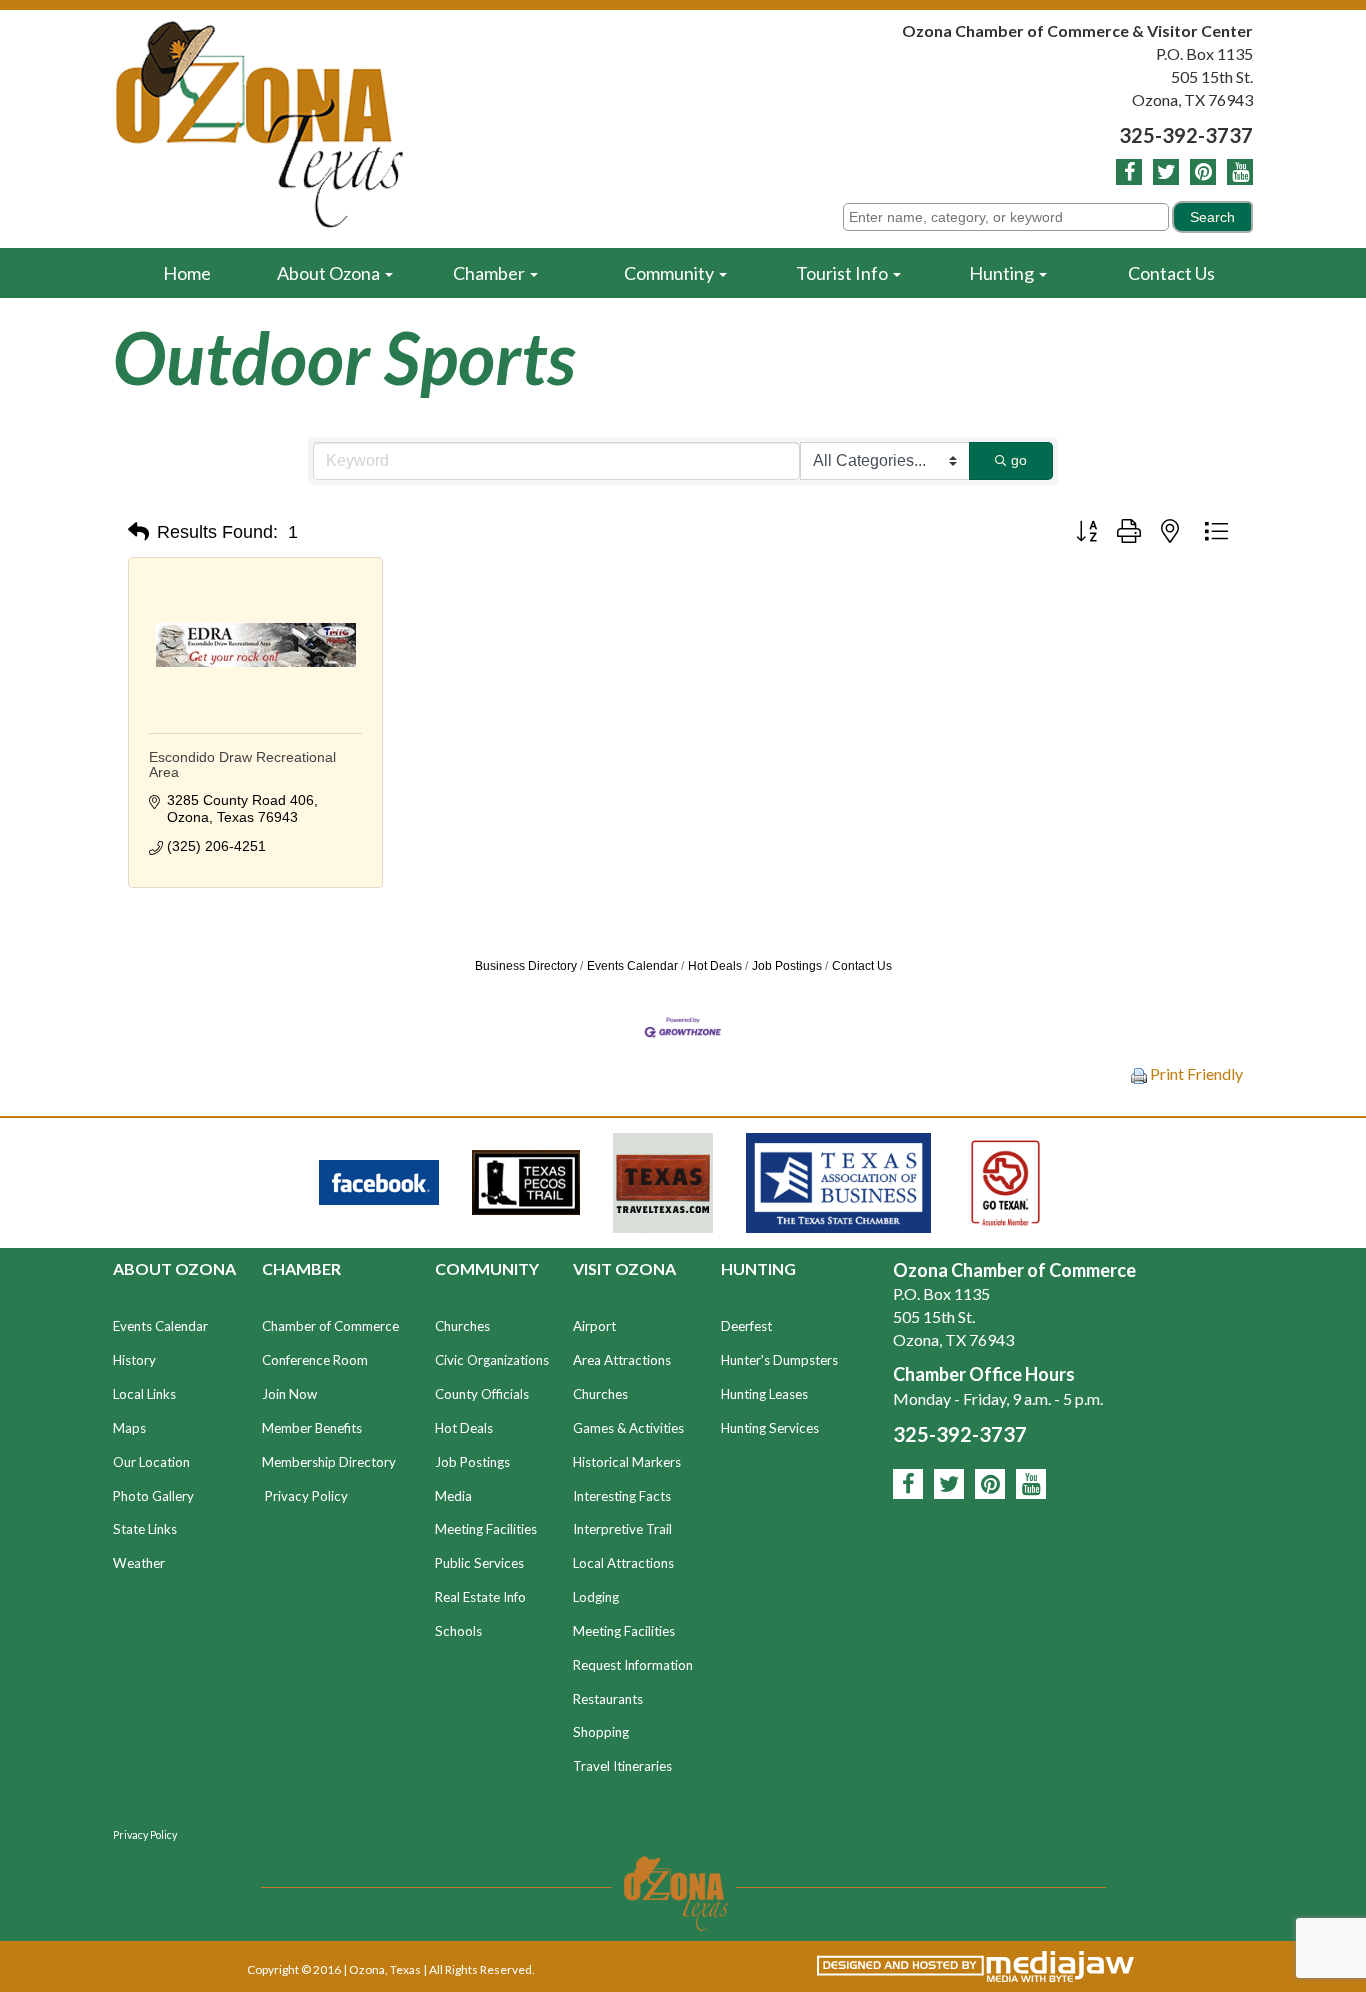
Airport (594, 1326)
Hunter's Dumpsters (779, 1360)
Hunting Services (770, 1428)
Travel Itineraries (622, 1766)
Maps (129, 1428)
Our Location (151, 1462)
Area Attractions (622, 1360)
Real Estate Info (480, 1597)
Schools (458, 1631)
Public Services (479, 1563)
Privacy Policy (306, 1496)
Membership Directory (329, 1462)
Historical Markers (627, 1462)
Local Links (144, 1394)
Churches (462, 1326)
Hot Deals (715, 966)
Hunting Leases (764, 1394)
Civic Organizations (492, 1360)
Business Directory (526, 966)
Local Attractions (623, 1563)
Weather (139, 1563)
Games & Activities (628, 1428)
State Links (145, 1529)
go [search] (1019, 460)
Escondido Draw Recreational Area (242, 764)
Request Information (633, 1665)
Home (187, 273)
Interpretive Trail (622, 1529)
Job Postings (787, 966)
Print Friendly (1195, 1073)
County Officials (482, 1394)
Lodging (596, 1597)
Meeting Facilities (486, 1529)
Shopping (601, 1732)
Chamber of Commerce (330, 1326)
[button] (138, 532)
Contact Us (1171, 273)
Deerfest (746, 1326)
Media (453, 1496)
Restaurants (608, 1699)
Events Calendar (632, 966)
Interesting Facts (622, 1496)
